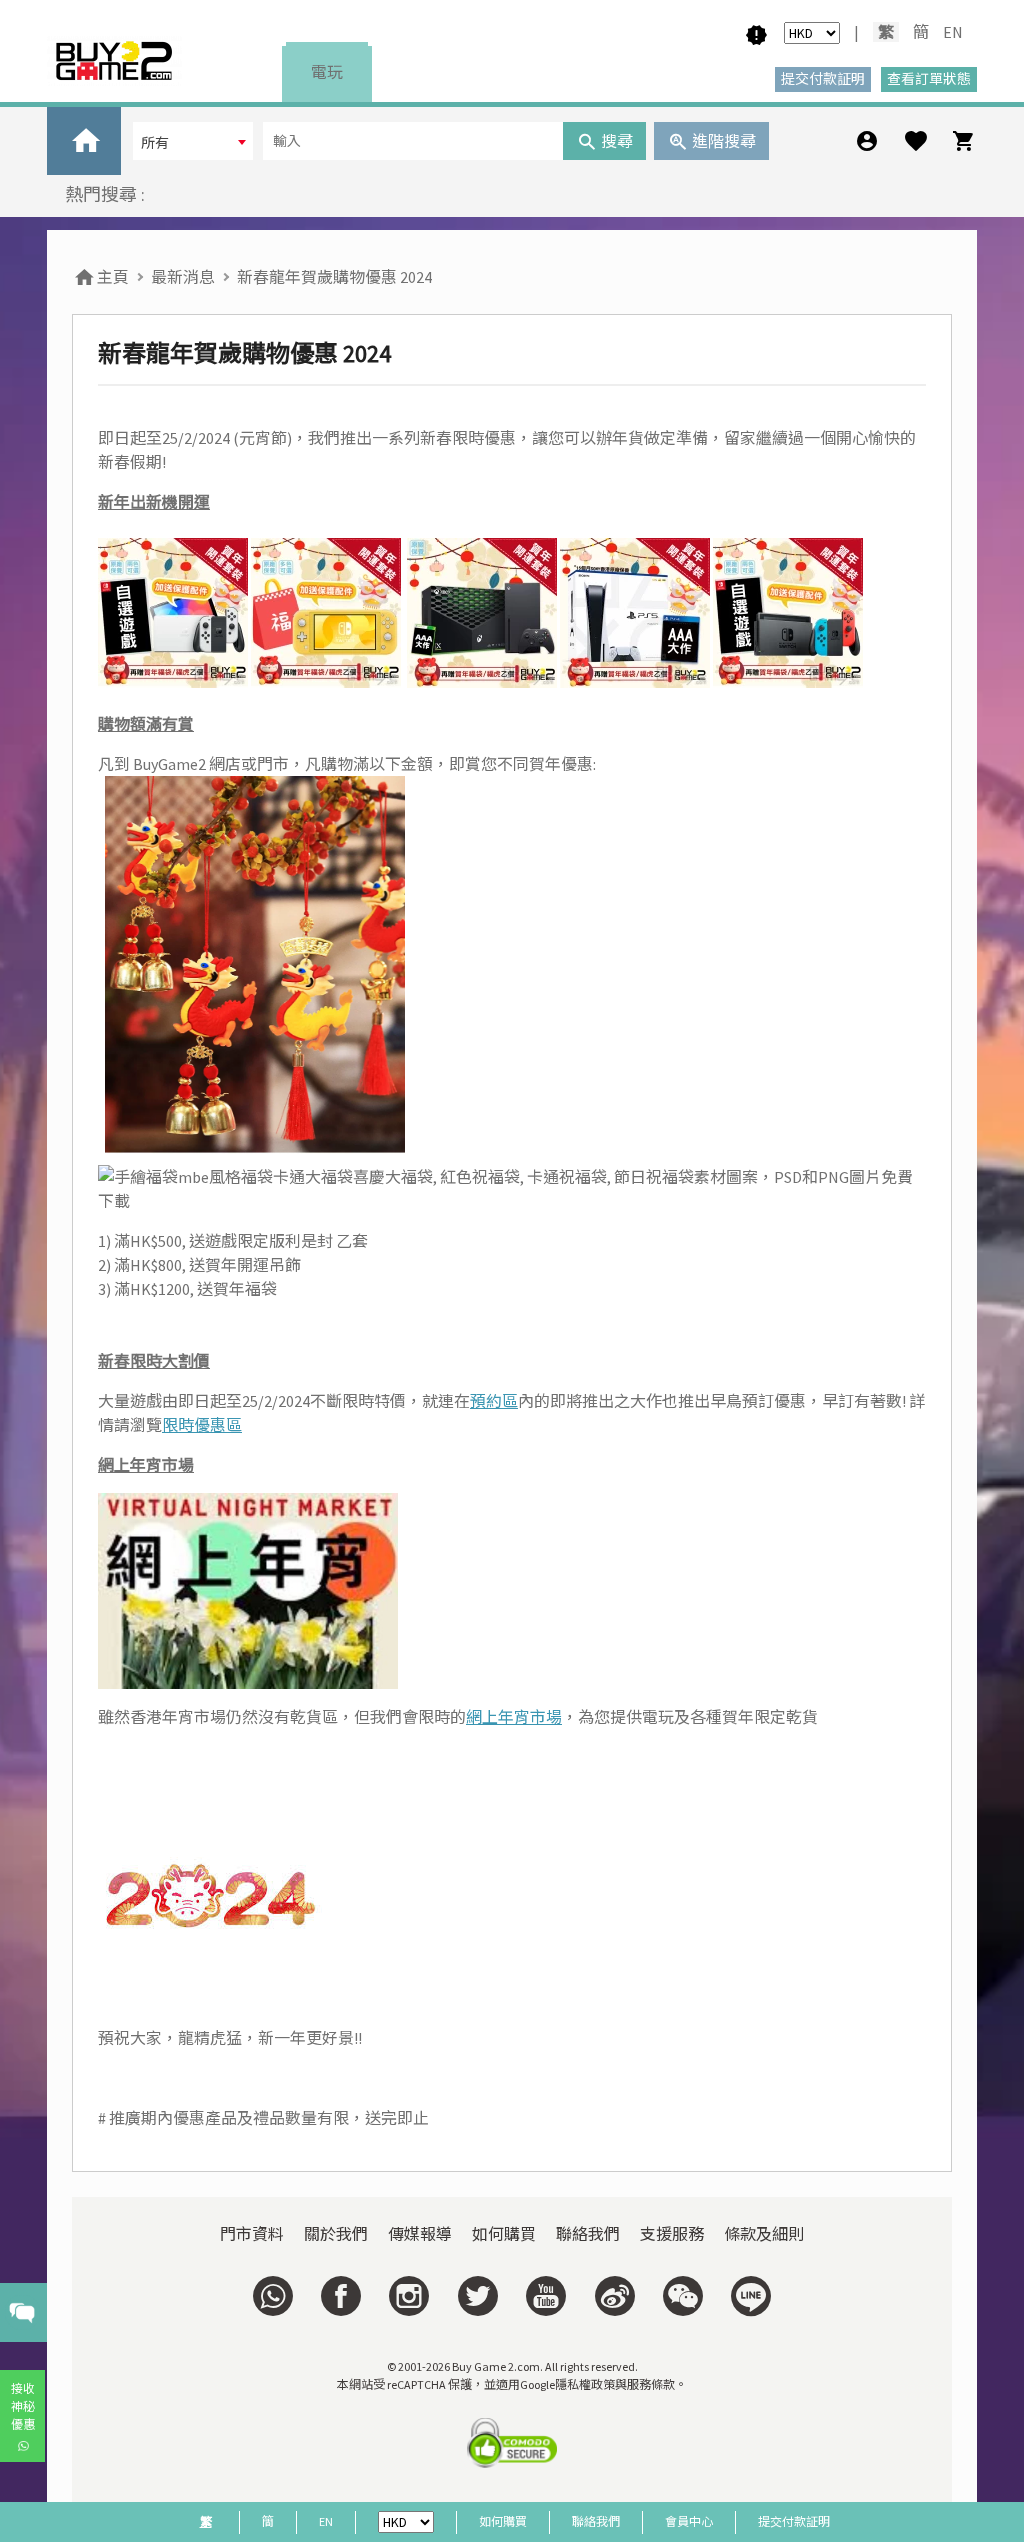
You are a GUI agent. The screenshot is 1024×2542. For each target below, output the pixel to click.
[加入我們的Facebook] (341, 2296)
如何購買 (504, 2234)
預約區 (494, 1401)
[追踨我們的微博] (614, 2296)
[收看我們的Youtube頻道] (546, 2296)
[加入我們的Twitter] (478, 2296)
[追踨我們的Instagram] (409, 2296)
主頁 (111, 277)
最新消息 (183, 277)
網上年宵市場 (514, 1717)
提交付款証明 (794, 2521)
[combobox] (193, 141)
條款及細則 (764, 2234)
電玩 (327, 72)
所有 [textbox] (155, 143)
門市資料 (252, 2234)
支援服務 (672, 2234)
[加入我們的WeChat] (683, 2296)
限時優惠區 (202, 1425)
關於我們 (336, 2234)
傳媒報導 (420, 2234)
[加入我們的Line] (751, 2296)
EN (953, 32)
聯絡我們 (588, 2234)
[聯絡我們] (273, 2296)
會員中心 (689, 2521)
